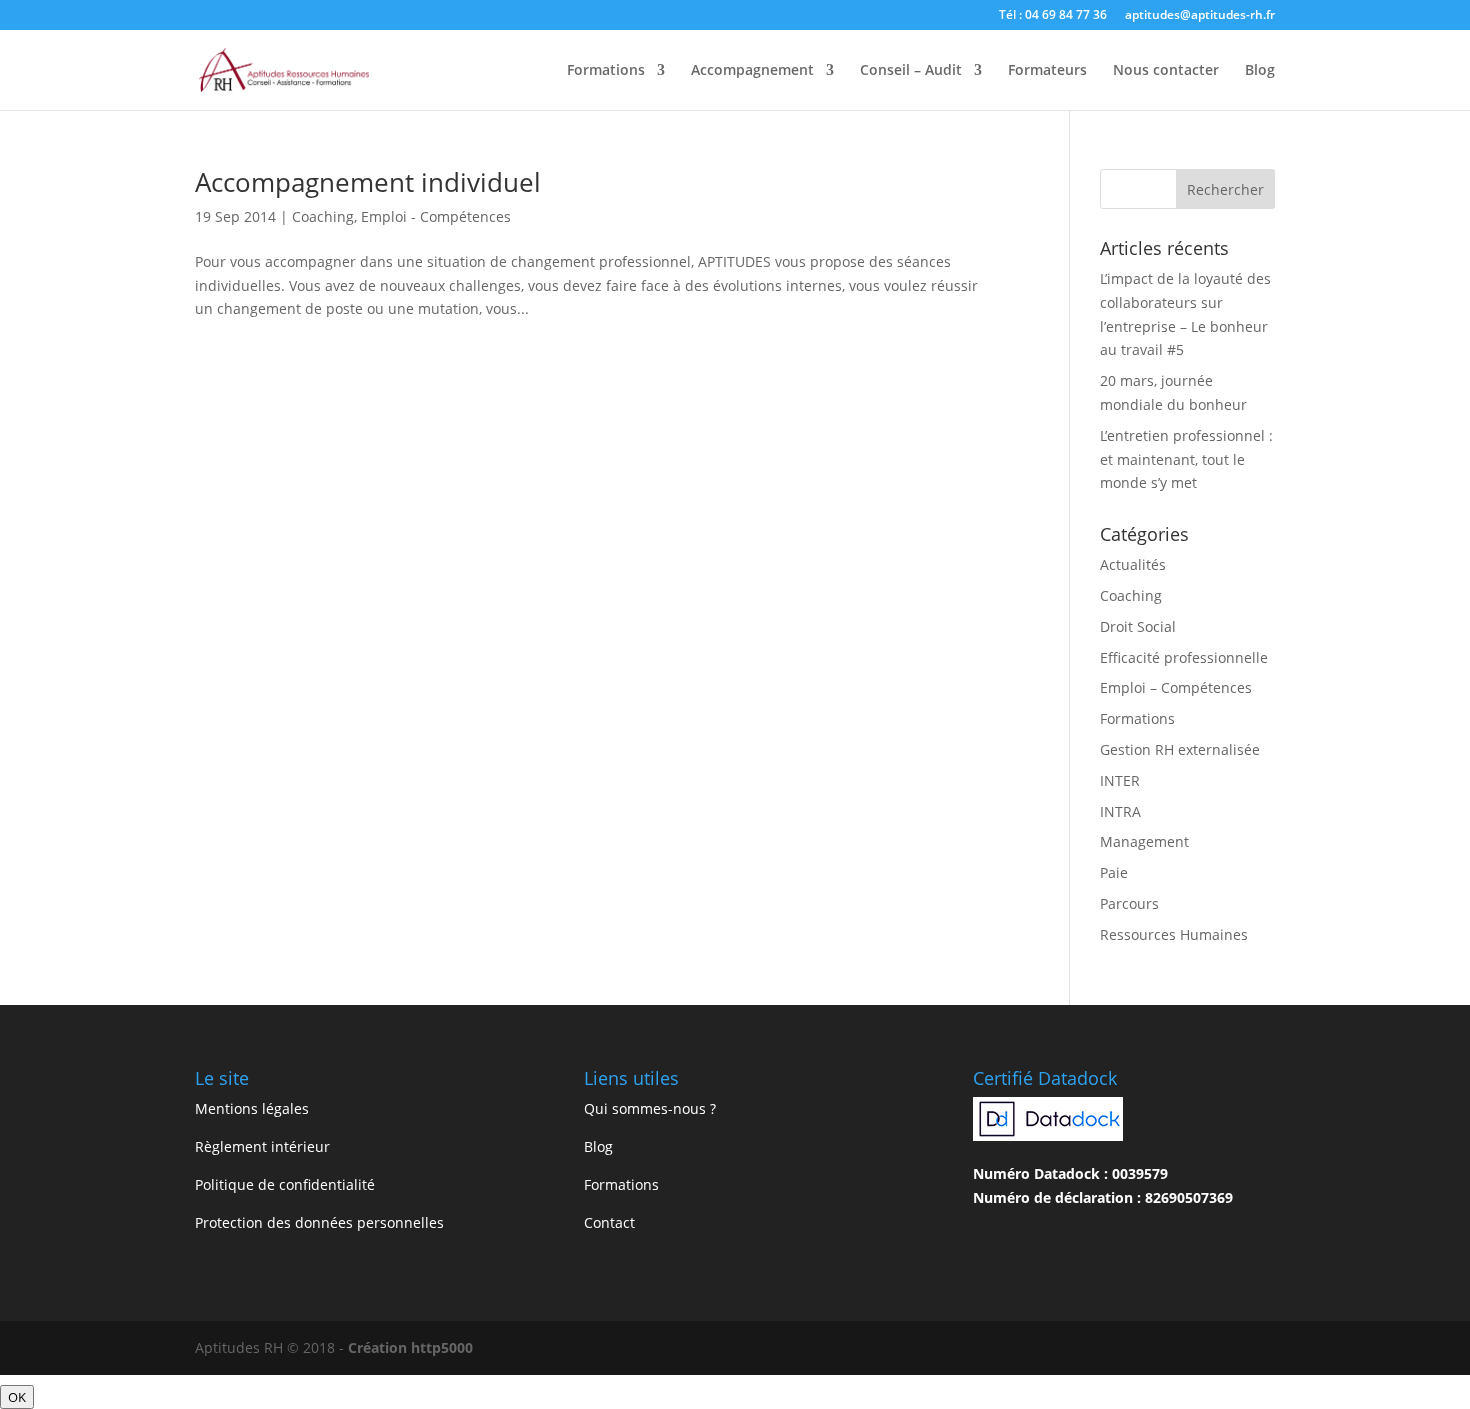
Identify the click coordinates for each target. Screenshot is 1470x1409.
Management (1144, 841)
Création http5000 (410, 1347)
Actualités (1133, 564)
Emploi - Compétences (436, 216)
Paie (1114, 872)
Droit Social (1138, 626)
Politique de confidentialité (285, 1184)
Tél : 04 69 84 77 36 (1053, 16)
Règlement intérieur (262, 1146)
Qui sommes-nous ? (650, 1108)
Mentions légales (252, 1108)
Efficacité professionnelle (1184, 657)
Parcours (1129, 903)
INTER (1120, 780)
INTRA (1120, 811)
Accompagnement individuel (368, 182)
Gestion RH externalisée (1180, 749)
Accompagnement (752, 71)
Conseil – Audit (911, 71)
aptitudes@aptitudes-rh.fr (1200, 16)
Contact (609, 1222)
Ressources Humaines (1174, 934)
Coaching (323, 216)
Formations (606, 71)
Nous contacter (1166, 71)
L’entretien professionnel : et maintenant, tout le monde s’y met (1186, 459)
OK (17, 1397)
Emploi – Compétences (1176, 687)
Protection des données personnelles (319, 1222)
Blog (1260, 71)
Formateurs (1047, 71)
